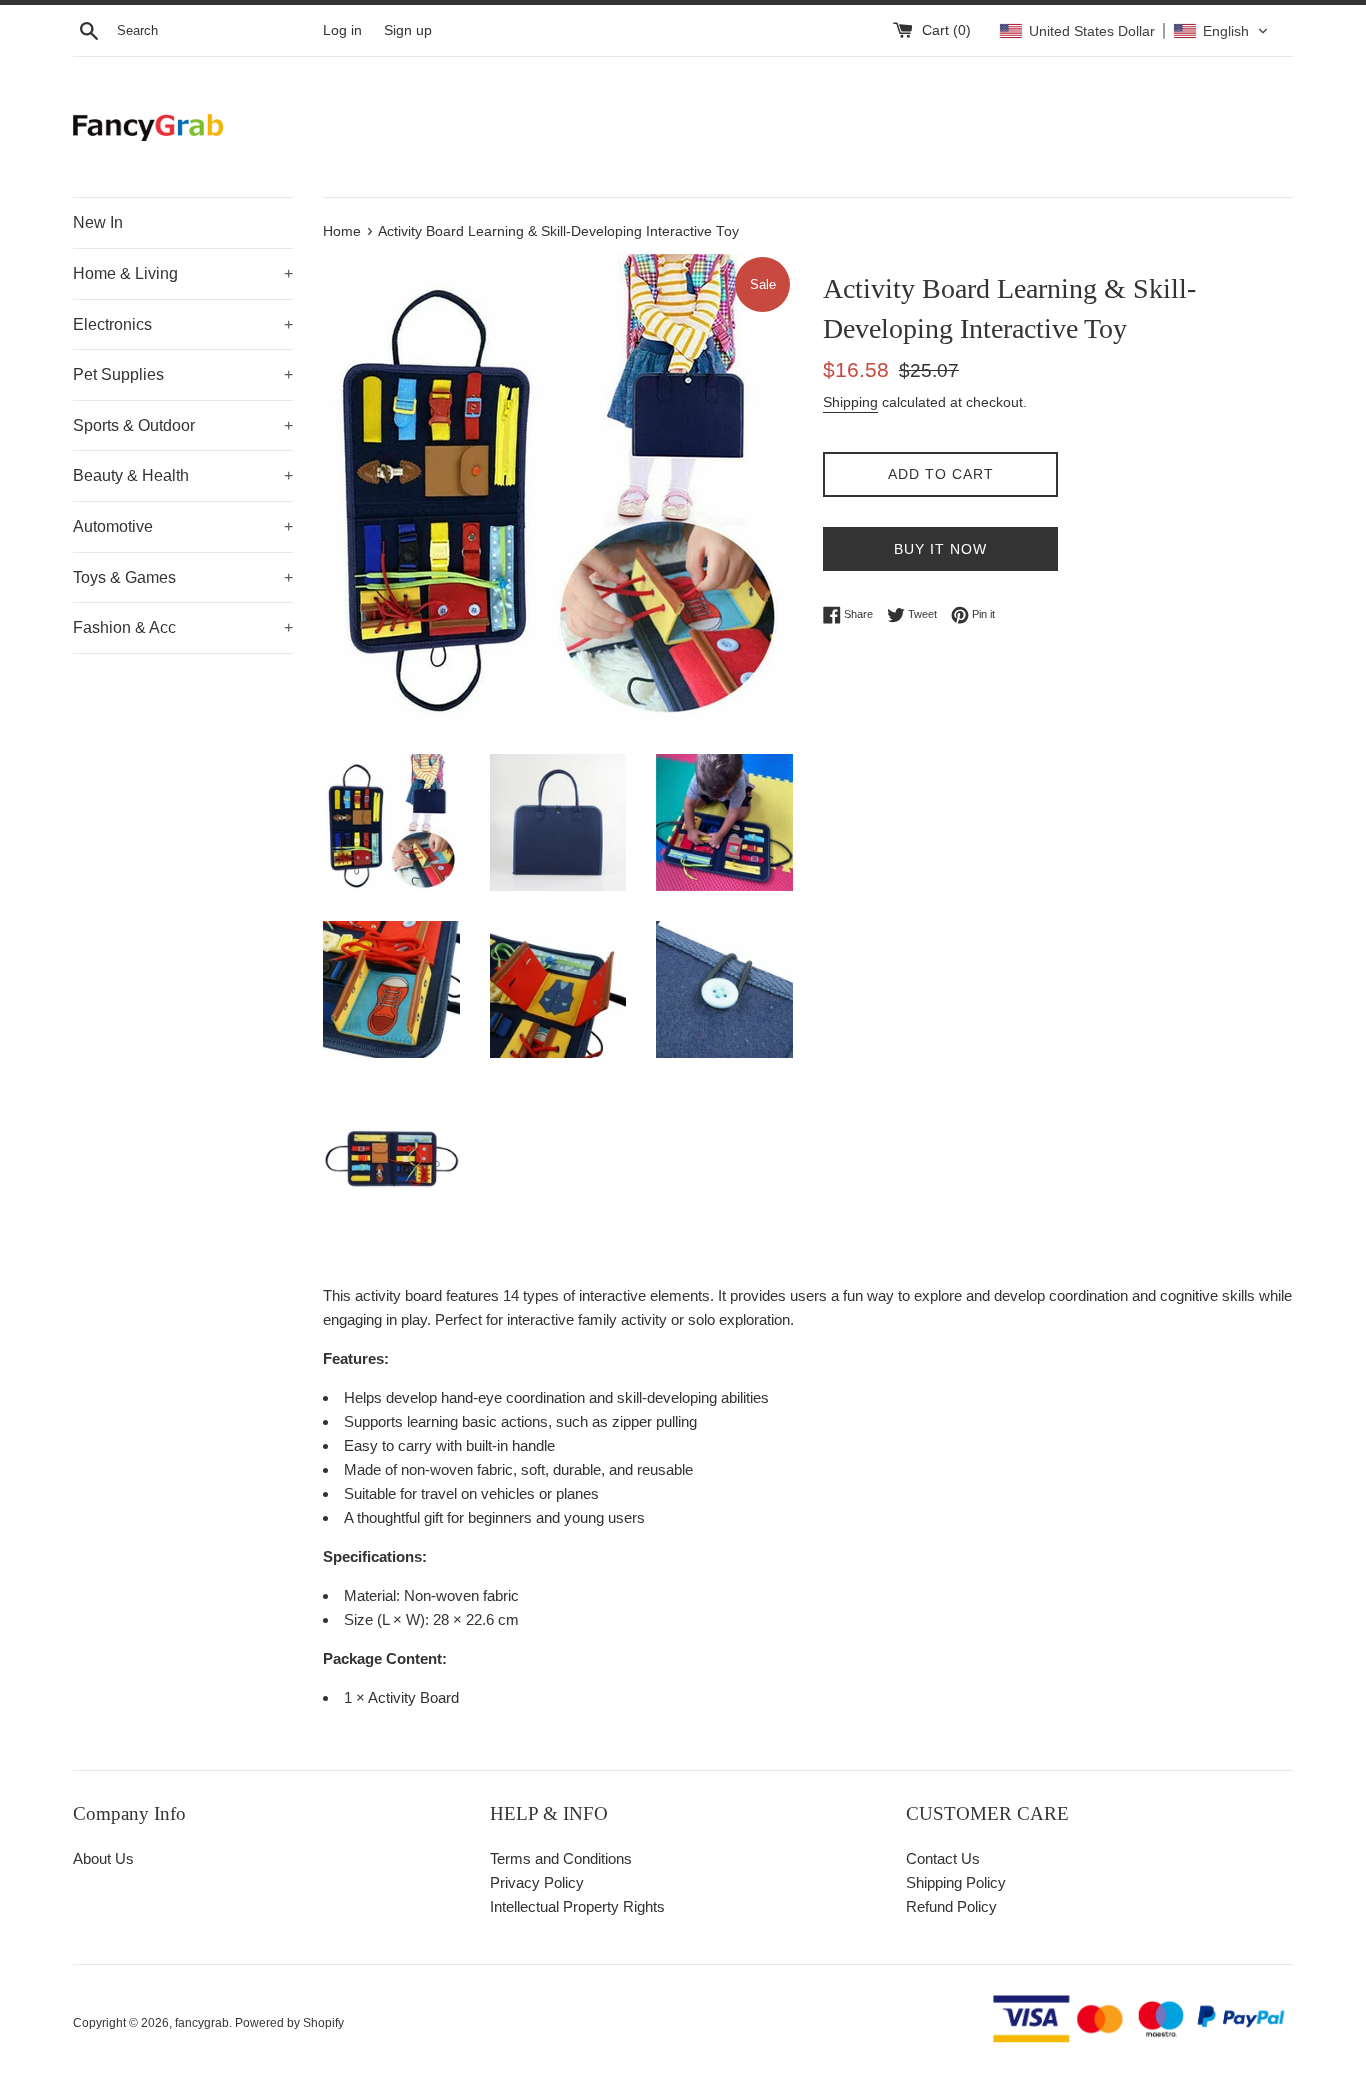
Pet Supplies (183, 374)
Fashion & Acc (183, 627)
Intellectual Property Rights (577, 1906)
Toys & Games (183, 577)
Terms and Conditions (561, 1858)
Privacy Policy (537, 1882)
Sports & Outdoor (183, 425)
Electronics (183, 324)
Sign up (408, 30)
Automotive (183, 526)
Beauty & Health (183, 475)
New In (98, 222)
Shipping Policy (956, 1882)
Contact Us (943, 1858)
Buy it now (940, 549)
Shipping (850, 402)
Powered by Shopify (289, 2023)
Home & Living (183, 273)
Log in (342, 30)
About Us (103, 1858)
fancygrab (202, 2023)
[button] (1134, 31)
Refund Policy (951, 1906)
